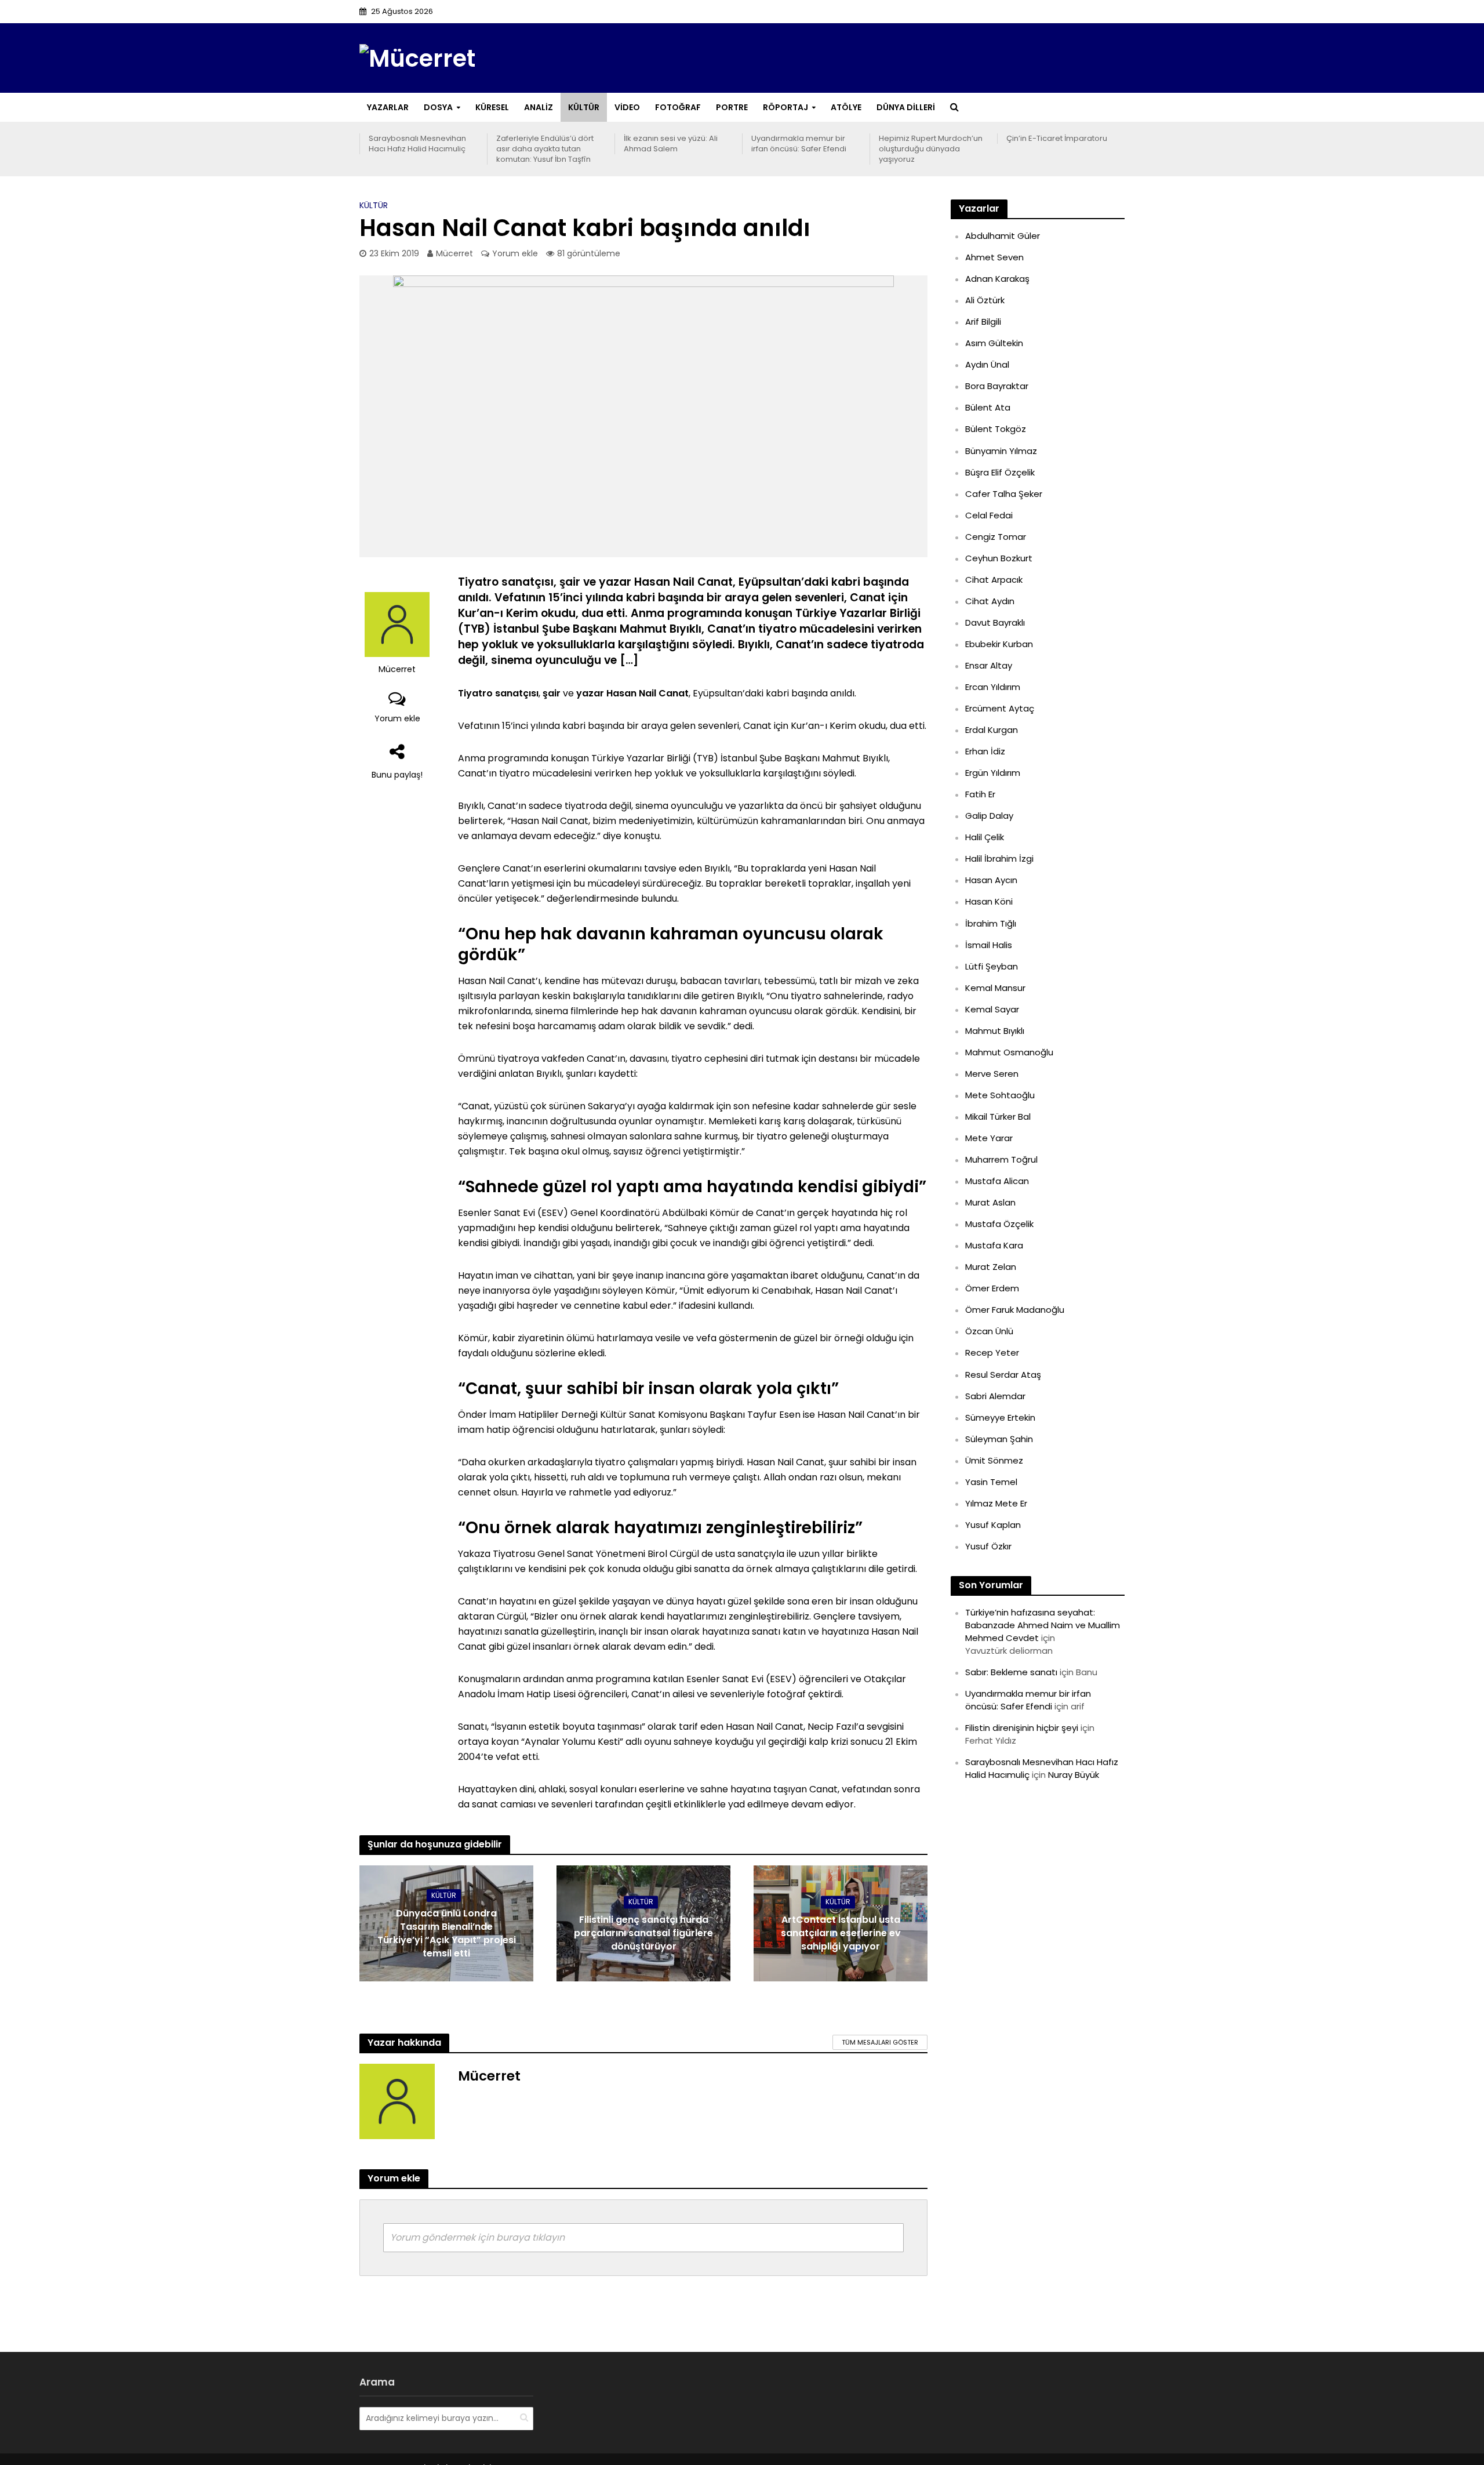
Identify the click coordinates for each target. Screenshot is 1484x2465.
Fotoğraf (678, 107)
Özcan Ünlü (989, 1331)
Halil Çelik (985, 837)
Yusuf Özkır (988, 1546)
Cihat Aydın (990, 601)
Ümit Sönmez (994, 1460)
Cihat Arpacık (994, 580)
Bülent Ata (988, 407)
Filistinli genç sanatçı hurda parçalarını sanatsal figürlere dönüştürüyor (643, 1934)
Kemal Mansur (995, 988)
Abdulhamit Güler (1003, 236)
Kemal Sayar (992, 1009)
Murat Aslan (990, 1202)
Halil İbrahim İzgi (999, 858)
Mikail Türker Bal (998, 1117)
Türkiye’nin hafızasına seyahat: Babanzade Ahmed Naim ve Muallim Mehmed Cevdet (1043, 1625)
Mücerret (454, 253)
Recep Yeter (992, 1353)
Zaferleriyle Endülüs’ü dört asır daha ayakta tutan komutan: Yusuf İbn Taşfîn (545, 149)
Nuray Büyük (1074, 1775)
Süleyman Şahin (999, 1439)
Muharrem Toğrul (1001, 1159)
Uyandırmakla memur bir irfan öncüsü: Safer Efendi (799, 144)
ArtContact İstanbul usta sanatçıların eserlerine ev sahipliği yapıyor (841, 1934)
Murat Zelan (991, 1267)
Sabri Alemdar (995, 1396)
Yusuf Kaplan (993, 1525)
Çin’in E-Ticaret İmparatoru (1057, 139)
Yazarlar (388, 107)
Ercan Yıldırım (993, 687)
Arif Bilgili (983, 322)
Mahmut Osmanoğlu (1009, 1052)
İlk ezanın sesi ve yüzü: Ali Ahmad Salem (671, 144)
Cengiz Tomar (996, 537)
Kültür (584, 107)
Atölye (846, 107)
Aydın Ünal (987, 364)
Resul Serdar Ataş (1003, 1375)
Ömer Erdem (992, 1288)
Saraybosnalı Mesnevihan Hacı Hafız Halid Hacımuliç (417, 144)
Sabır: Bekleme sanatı (1011, 1672)
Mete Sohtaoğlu (1000, 1095)
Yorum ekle (515, 253)
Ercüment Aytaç (1000, 708)
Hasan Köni (989, 901)
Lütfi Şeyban (992, 966)
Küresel (492, 107)
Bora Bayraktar (997, 386)
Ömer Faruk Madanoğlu (1015, 1310)
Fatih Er (980, 794)
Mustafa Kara (994, 1245)
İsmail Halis (989, 945)
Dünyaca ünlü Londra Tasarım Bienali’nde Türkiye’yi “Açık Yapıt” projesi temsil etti (447, 1933)
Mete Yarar (989, 1138)
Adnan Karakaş (997, 279)
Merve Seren (992, 1074)
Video (627, 107)
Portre (732, 107)
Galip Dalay (989, 816)
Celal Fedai (989, 515)
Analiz (539, 107)
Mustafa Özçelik (999, 1224)
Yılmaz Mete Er (996, 1503)
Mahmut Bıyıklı (995, 1031)
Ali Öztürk (985, 300)
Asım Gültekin (994, 343)
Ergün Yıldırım (993, 773)
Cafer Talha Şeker (1004, 494)
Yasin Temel (991, 1482)
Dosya (438, 107)
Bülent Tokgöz (996, 429)
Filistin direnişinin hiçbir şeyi (1022, 1728)
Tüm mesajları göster (880, 2042)
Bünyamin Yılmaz (1001, 451)
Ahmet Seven (994, 257)
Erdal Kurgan (992, 730)
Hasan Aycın (991, 880)
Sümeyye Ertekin (1000, 1417)
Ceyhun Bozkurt (999, 558)
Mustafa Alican (997, 1181)
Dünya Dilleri (906, 107)
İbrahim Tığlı (991, 923)
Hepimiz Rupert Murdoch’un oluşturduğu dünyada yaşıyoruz (931, 149)
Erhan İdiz (985, 751)
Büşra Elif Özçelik (1000, 472)
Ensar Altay (989, 665)
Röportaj (785, 107)
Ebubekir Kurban (999, 644)
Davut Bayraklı (995, 622)
